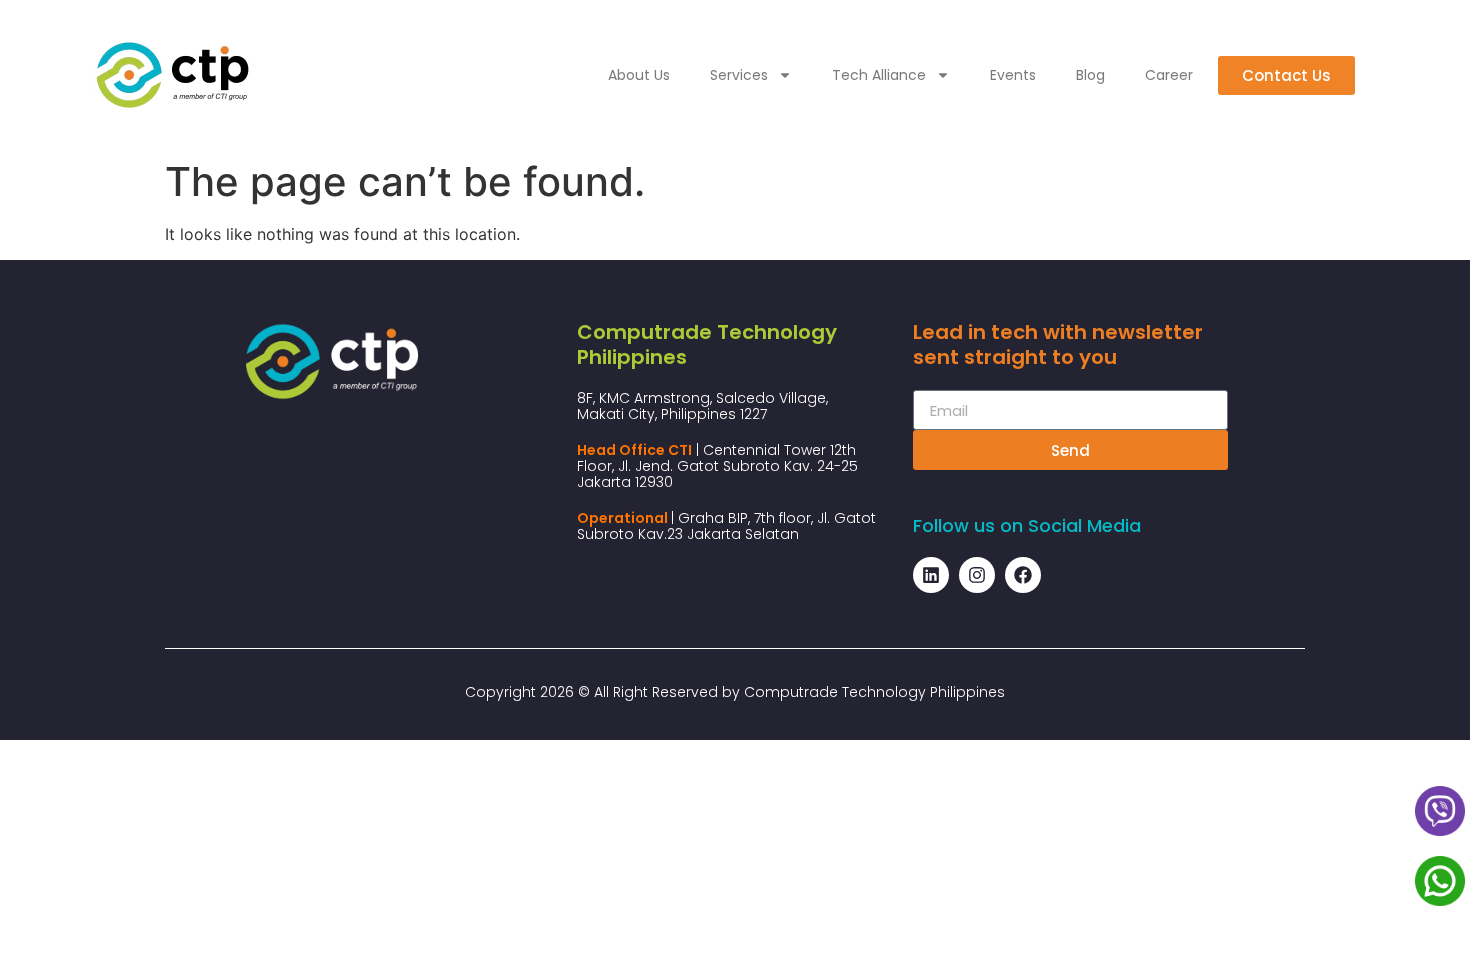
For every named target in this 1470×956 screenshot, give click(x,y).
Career (1169, 75)
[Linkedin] (931, 575)
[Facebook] (1023, 575)
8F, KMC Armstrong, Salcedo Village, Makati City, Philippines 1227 (702, 406)
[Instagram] (977, 575)
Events (1013, 75)
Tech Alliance (879, 75)
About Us (639, 75)
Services (739, 75)
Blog (1090, 75)
